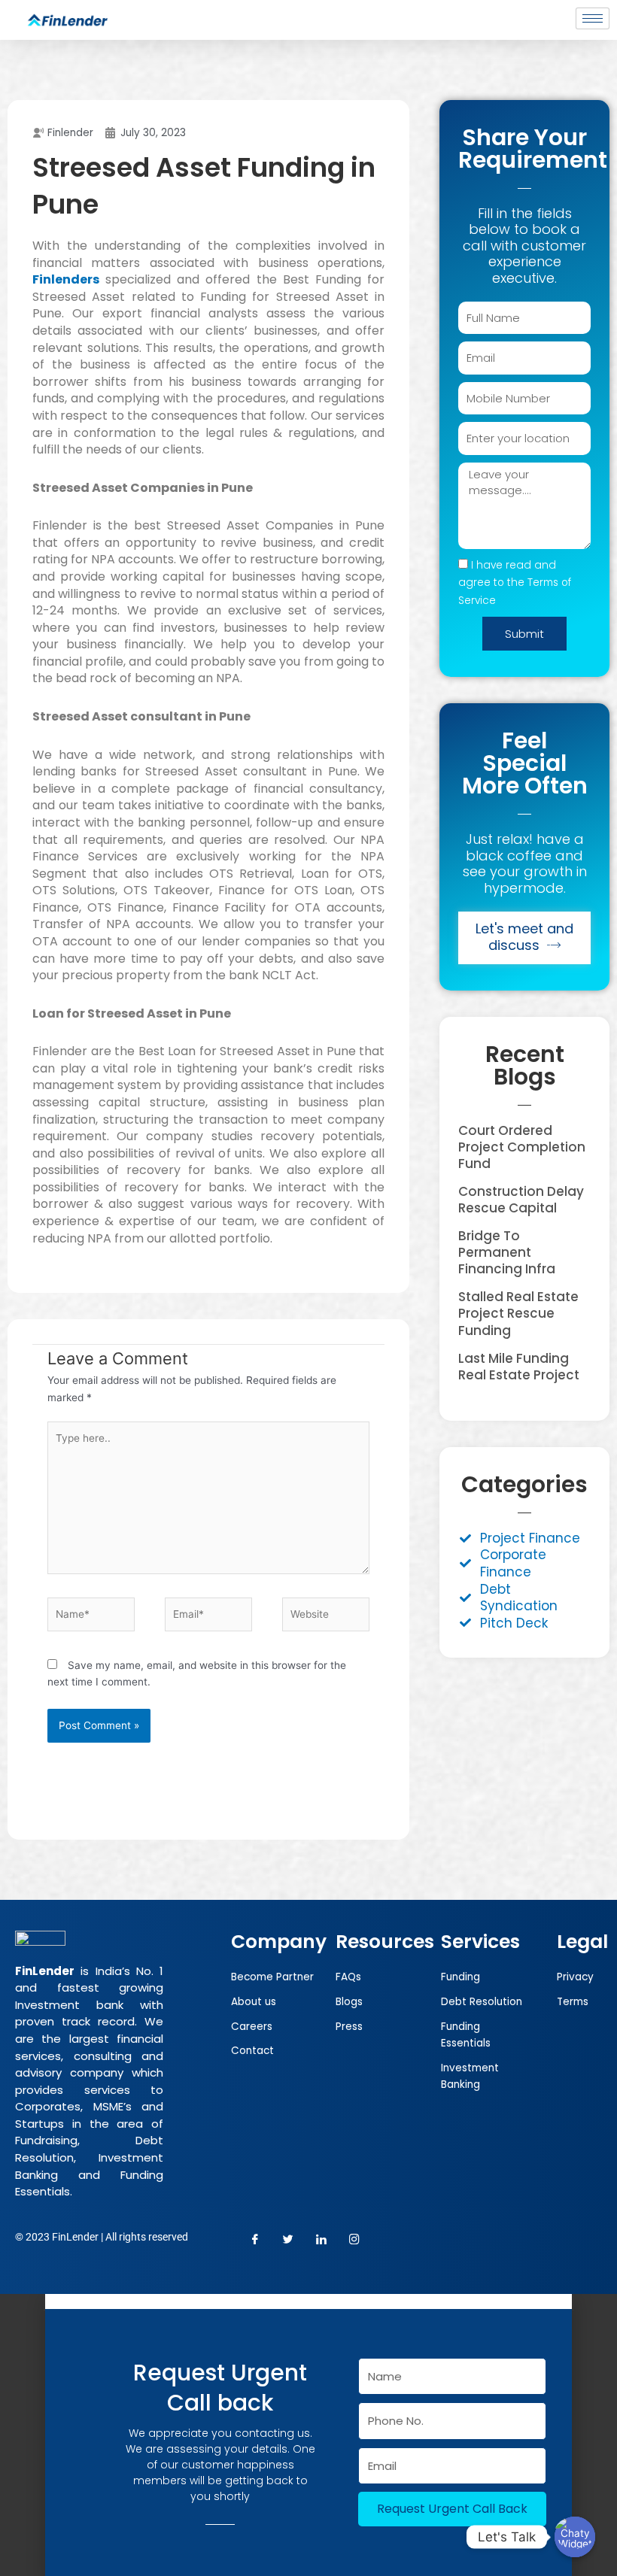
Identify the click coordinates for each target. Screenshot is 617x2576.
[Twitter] (288, 2240)
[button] (308, 2301)
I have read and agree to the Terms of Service (515, 583)
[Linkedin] (75, 2464)
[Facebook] (255, 2240)
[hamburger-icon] (593, 18)
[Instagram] (354, 2240)
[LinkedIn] (321, 2240)
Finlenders (66, 279)
